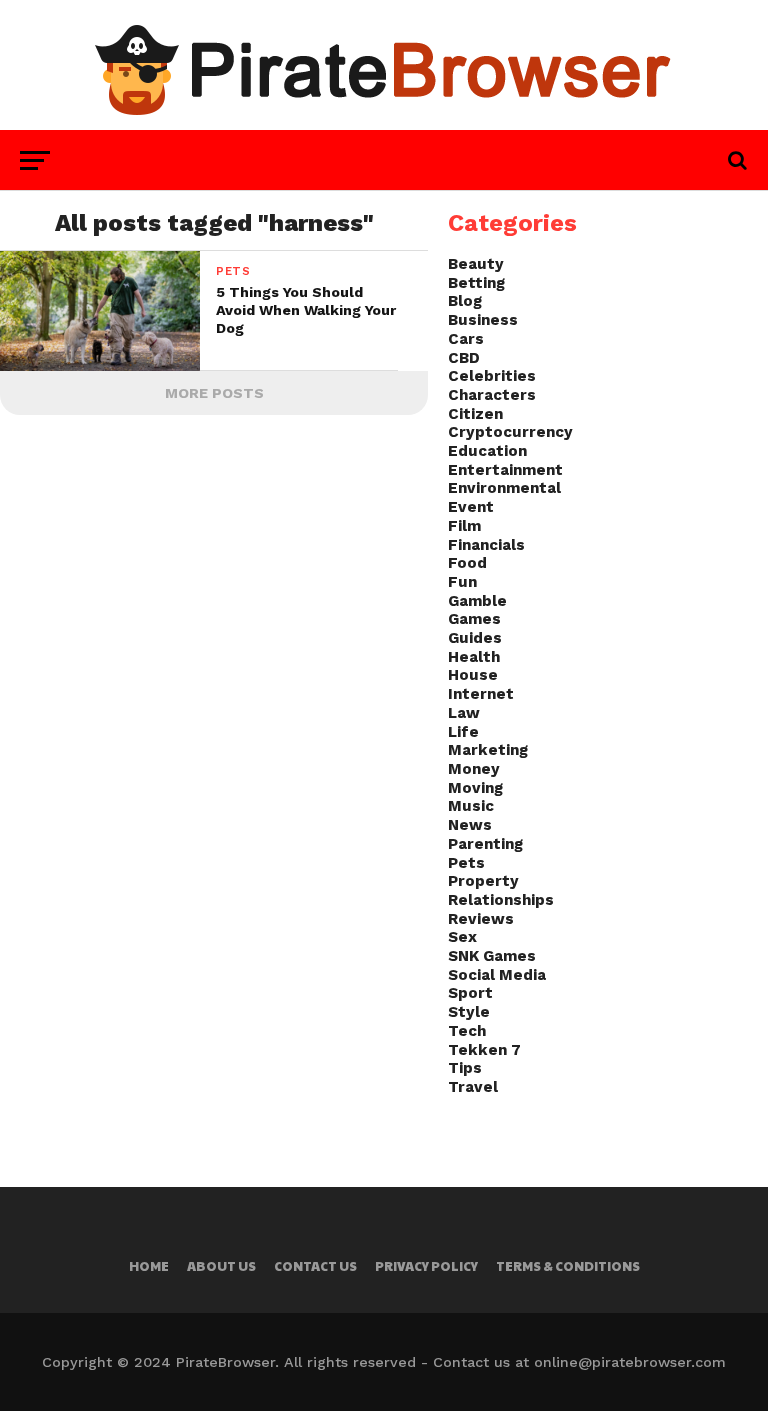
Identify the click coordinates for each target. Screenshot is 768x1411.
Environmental (504, 488)
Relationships (501, 900)
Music (471, 806)
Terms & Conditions (568, 1266)
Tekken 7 (484, 1050)
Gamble (477, 601)
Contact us (315, 1266)
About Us (221, 1266)
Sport (470, 993)
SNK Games (492, 956)
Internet (481, 694)
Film (464, 526)
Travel (473, 1087)
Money (474, 769)
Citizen (475, 414)
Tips (465, 1068)
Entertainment (505, 470)
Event (471, 507)
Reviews (481, 919)
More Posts (214, 393)
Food (467, 563)
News (470, 825)
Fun (462, 582)
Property (483, 881)
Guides (475, 638)
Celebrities (492, 376)
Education (487, 451)
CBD (464, 358)
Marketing (488, 750)
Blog (465, 301)
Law (464, 713)
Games (474, 619)
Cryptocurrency (510, 432)
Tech (467, 1031)
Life (463, 732)
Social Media (497, 975)
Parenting (485, 844)
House (473, 675)
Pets (466, 863)
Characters (492, 395)
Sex (462, 937)
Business (483, 320)
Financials (486, 545)
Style (469, 1012)
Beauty (476, 264)
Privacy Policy (426, 1266)
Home (149, 1266)
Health (474, 657)
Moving (475, 788)
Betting (476, 283)
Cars (466, 339)
